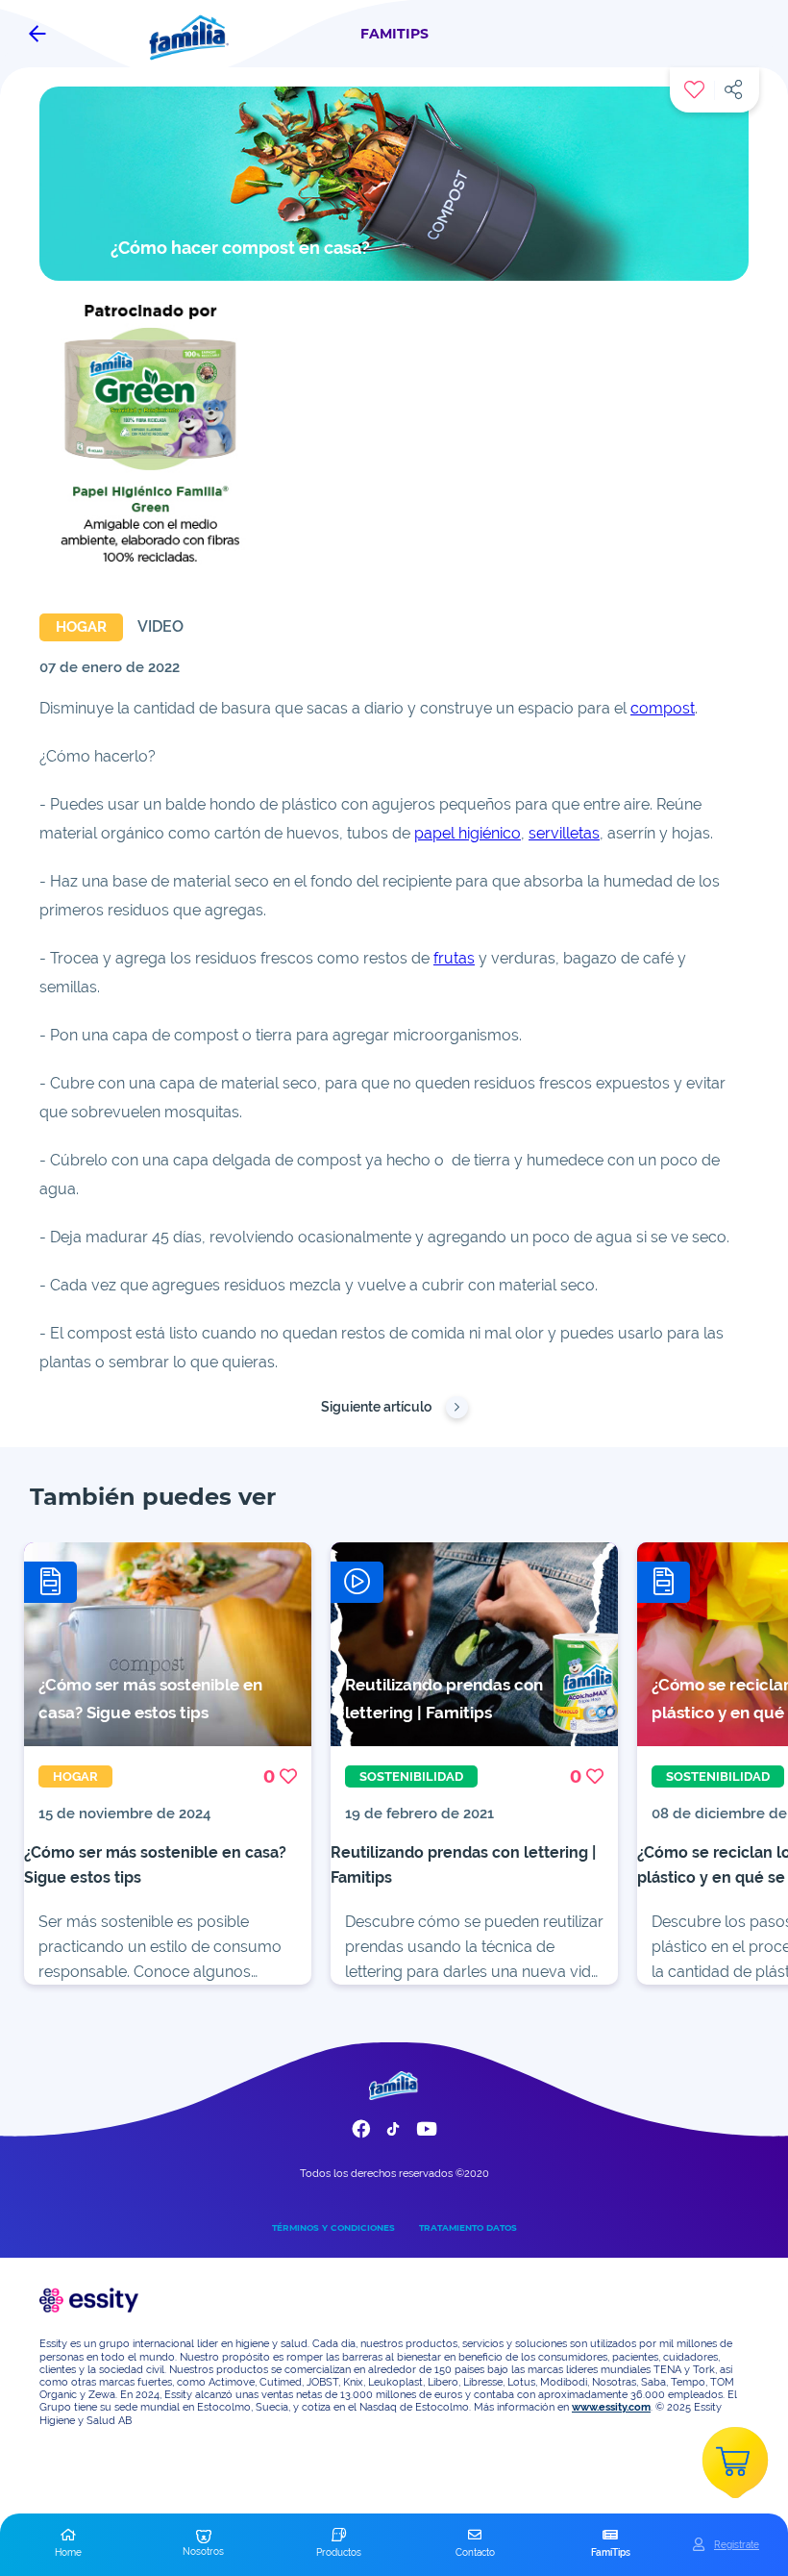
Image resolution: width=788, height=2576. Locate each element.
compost (663, 708)
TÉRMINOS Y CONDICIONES (333, 2227)
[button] (68, 2544)
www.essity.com (611, 2407)
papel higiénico (468, 833)
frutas (454, 958)
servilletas (564, 833)
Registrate (737, 2544)
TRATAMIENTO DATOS (468, 2227)
